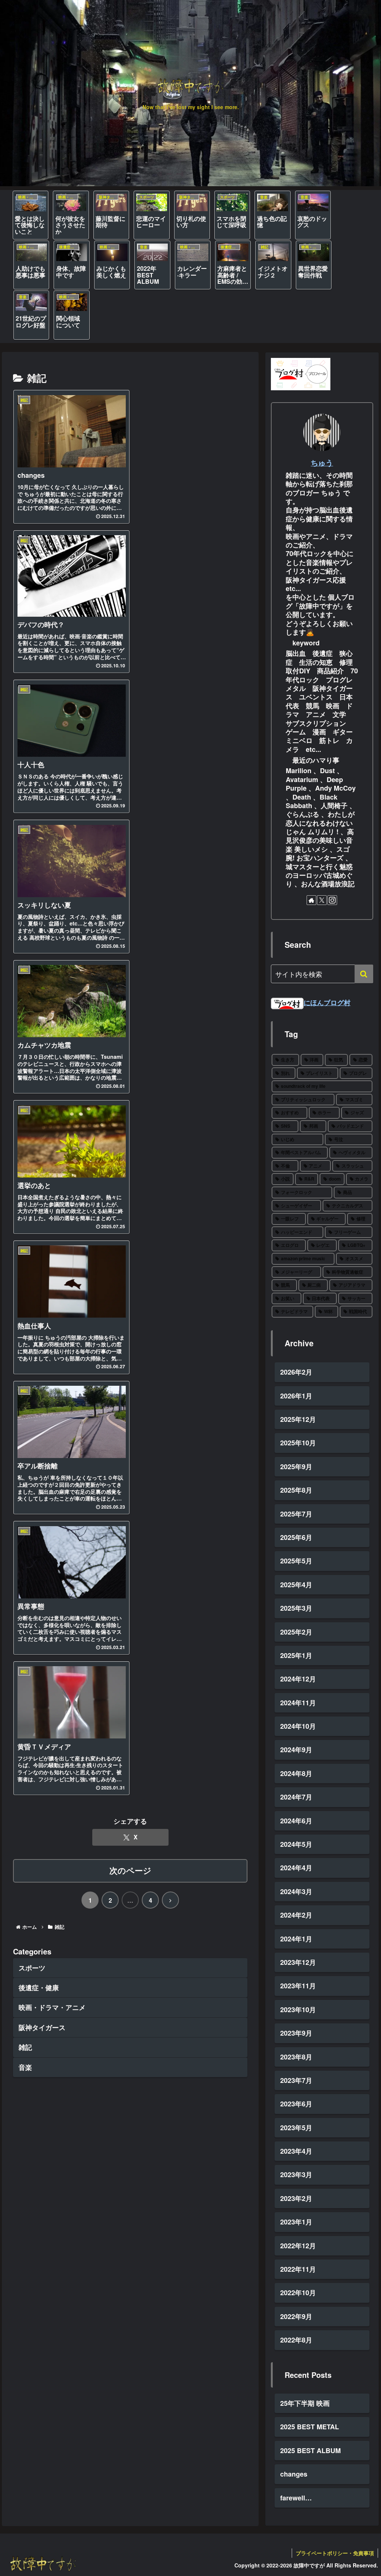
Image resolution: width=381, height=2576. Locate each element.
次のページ (130, 1870)
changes (294, 2474)
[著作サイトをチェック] (311, 900)
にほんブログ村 (327, 1003)
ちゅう (322, 463)
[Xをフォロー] (322, 900)
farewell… (296, 2498)
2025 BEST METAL (310, 2427)
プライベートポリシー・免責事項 (335, 2553)
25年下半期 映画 (305, 2403)
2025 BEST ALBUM (310, 2450)
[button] (364, 974)
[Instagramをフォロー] (332, 900)
